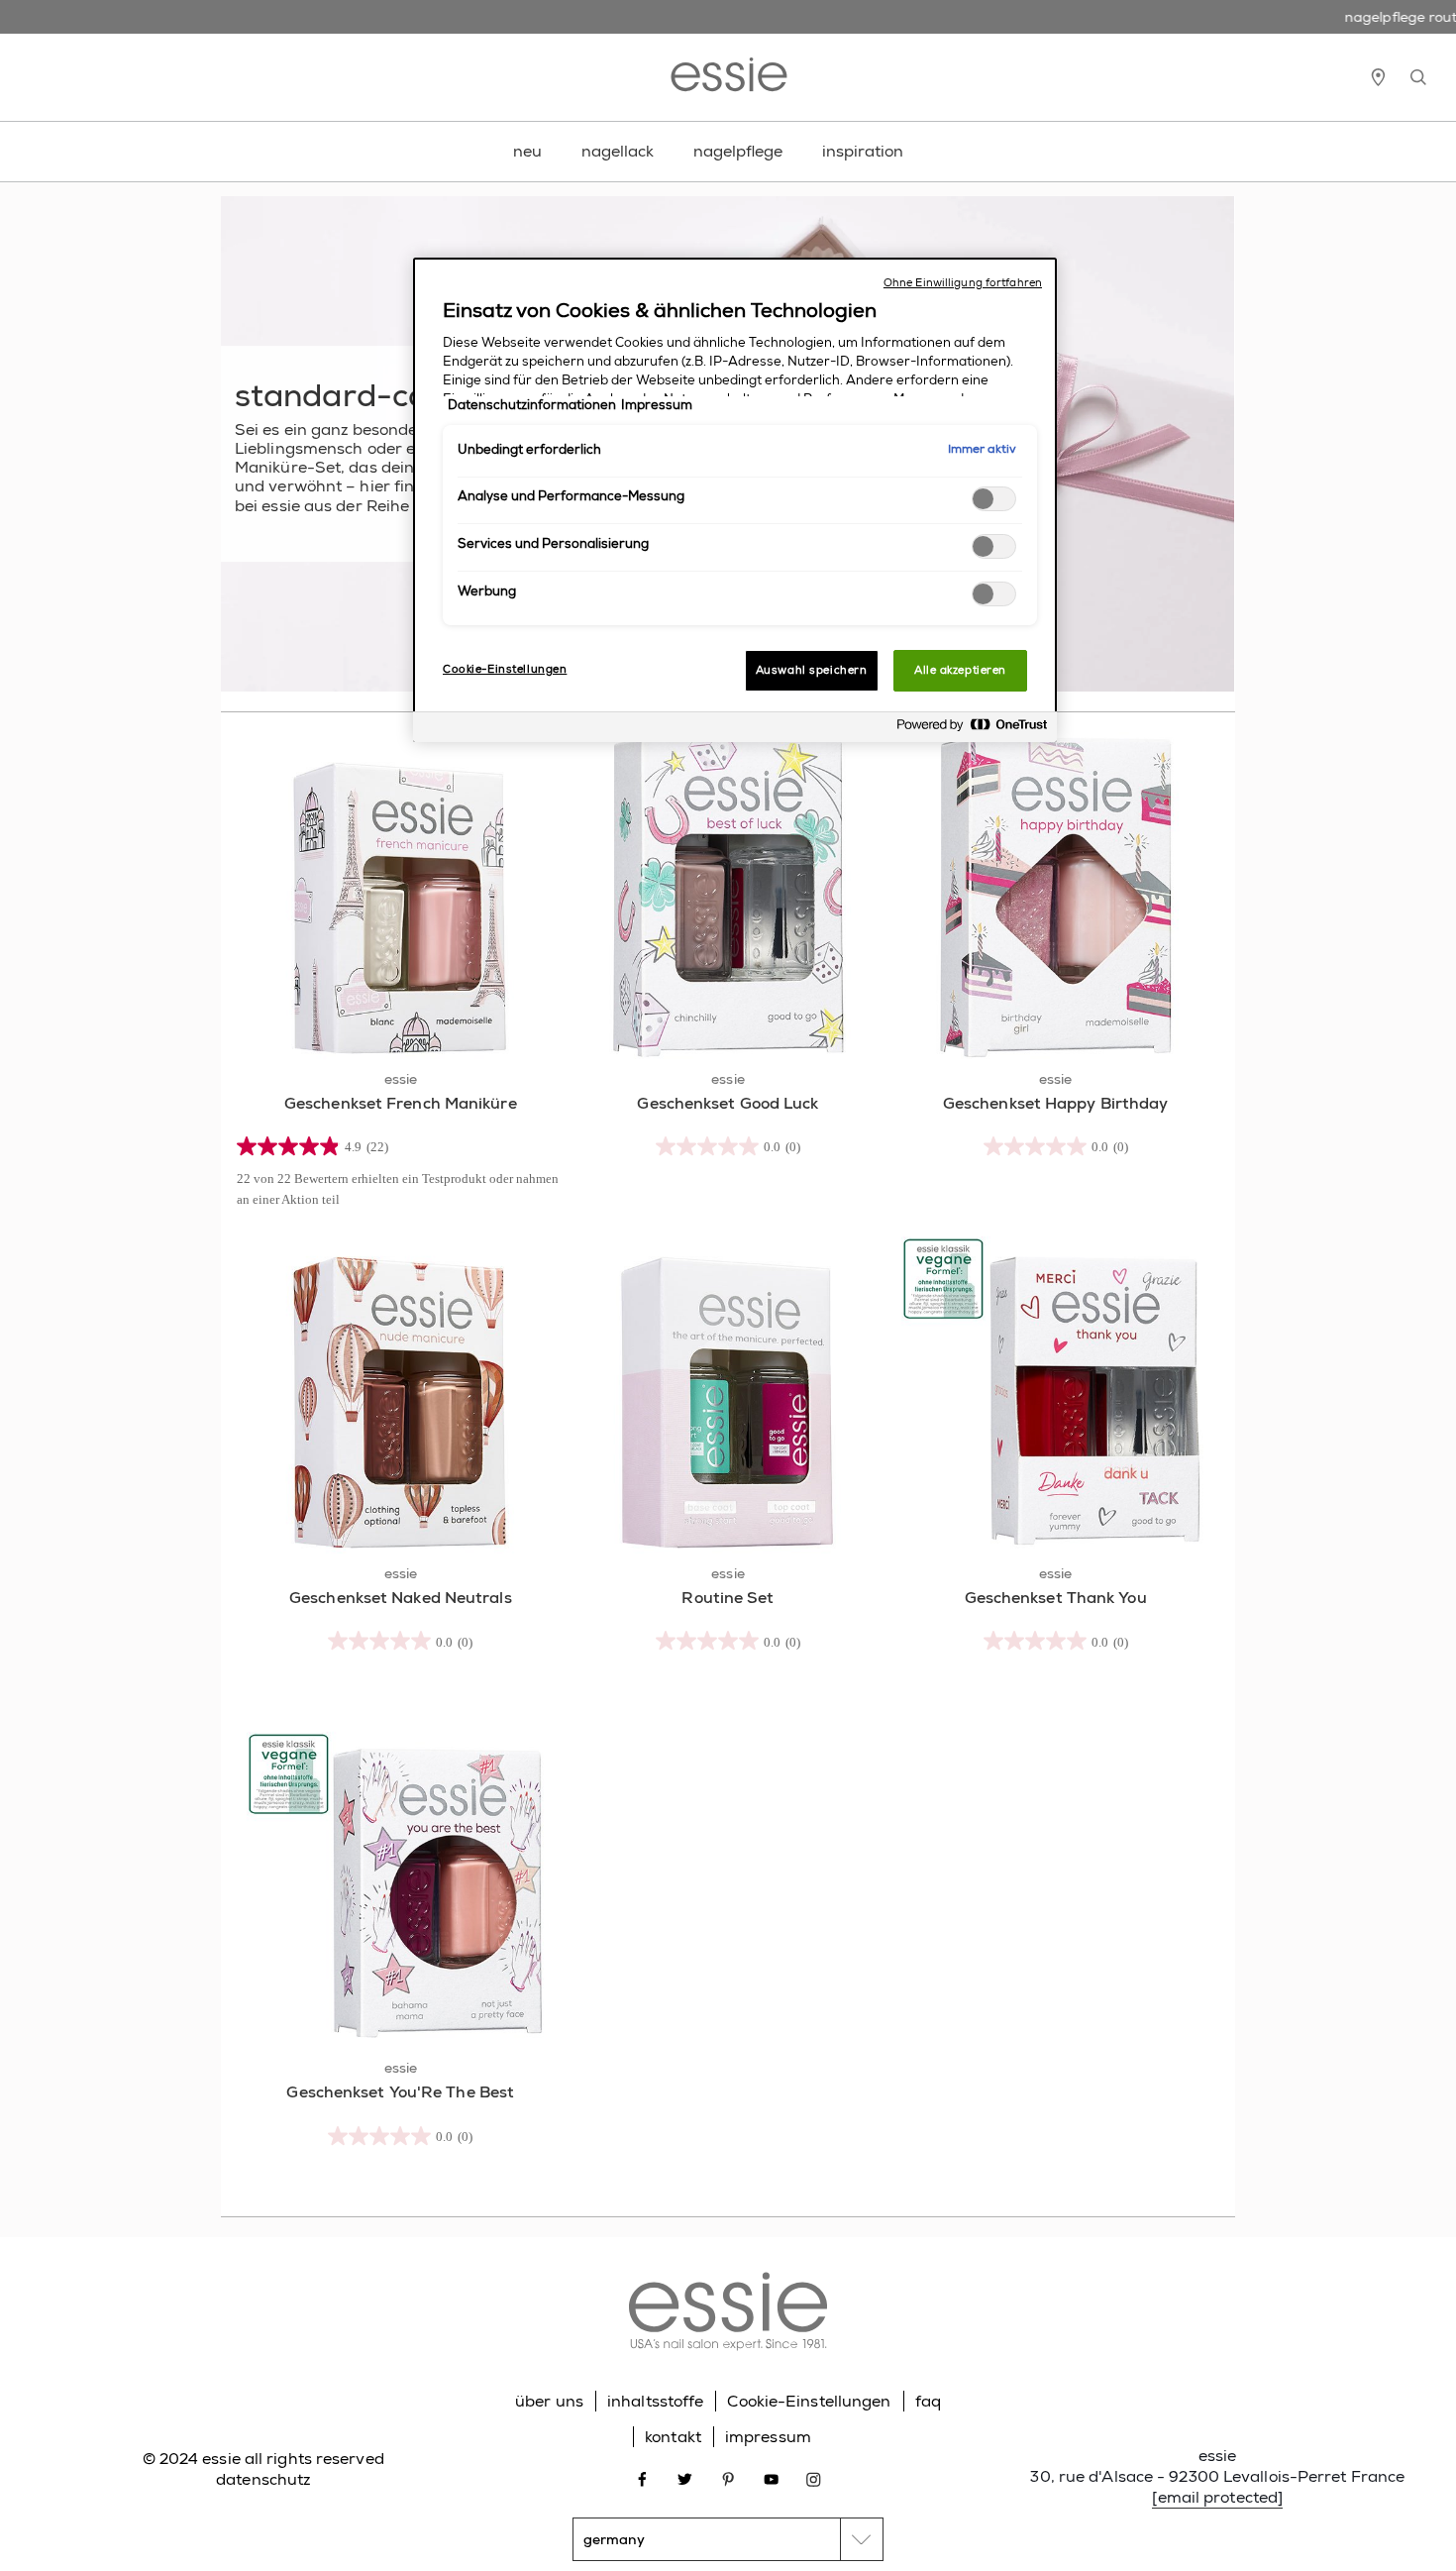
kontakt (673, 2437)
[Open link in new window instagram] (814, 2477)
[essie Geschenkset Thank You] (1055, 1391)
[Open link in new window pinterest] (728, 2477)
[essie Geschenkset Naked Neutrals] (401, 1391)
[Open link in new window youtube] (771, 2477)
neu (527, 151)
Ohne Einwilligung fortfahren (963, 283)
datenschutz (263, 2479)
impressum (768, 2437)
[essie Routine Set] (728, 1391)
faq (928, 2401)
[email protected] (1217, 2497)
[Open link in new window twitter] (685, 2477)
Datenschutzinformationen (532, 405)
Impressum (657, 405)
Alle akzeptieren (960, 670)
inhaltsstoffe (655, 2401)
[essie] (728, 2314)
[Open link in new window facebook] (642, 2477)
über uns (549, 2401)
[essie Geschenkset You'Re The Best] (401, 1886)
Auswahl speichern (812, 670)
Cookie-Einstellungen (809, 2401)
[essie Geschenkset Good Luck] (728, 896)
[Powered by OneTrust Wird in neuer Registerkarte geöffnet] (972, 730)
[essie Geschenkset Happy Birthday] (1055, 896)
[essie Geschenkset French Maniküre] (401, 896)
